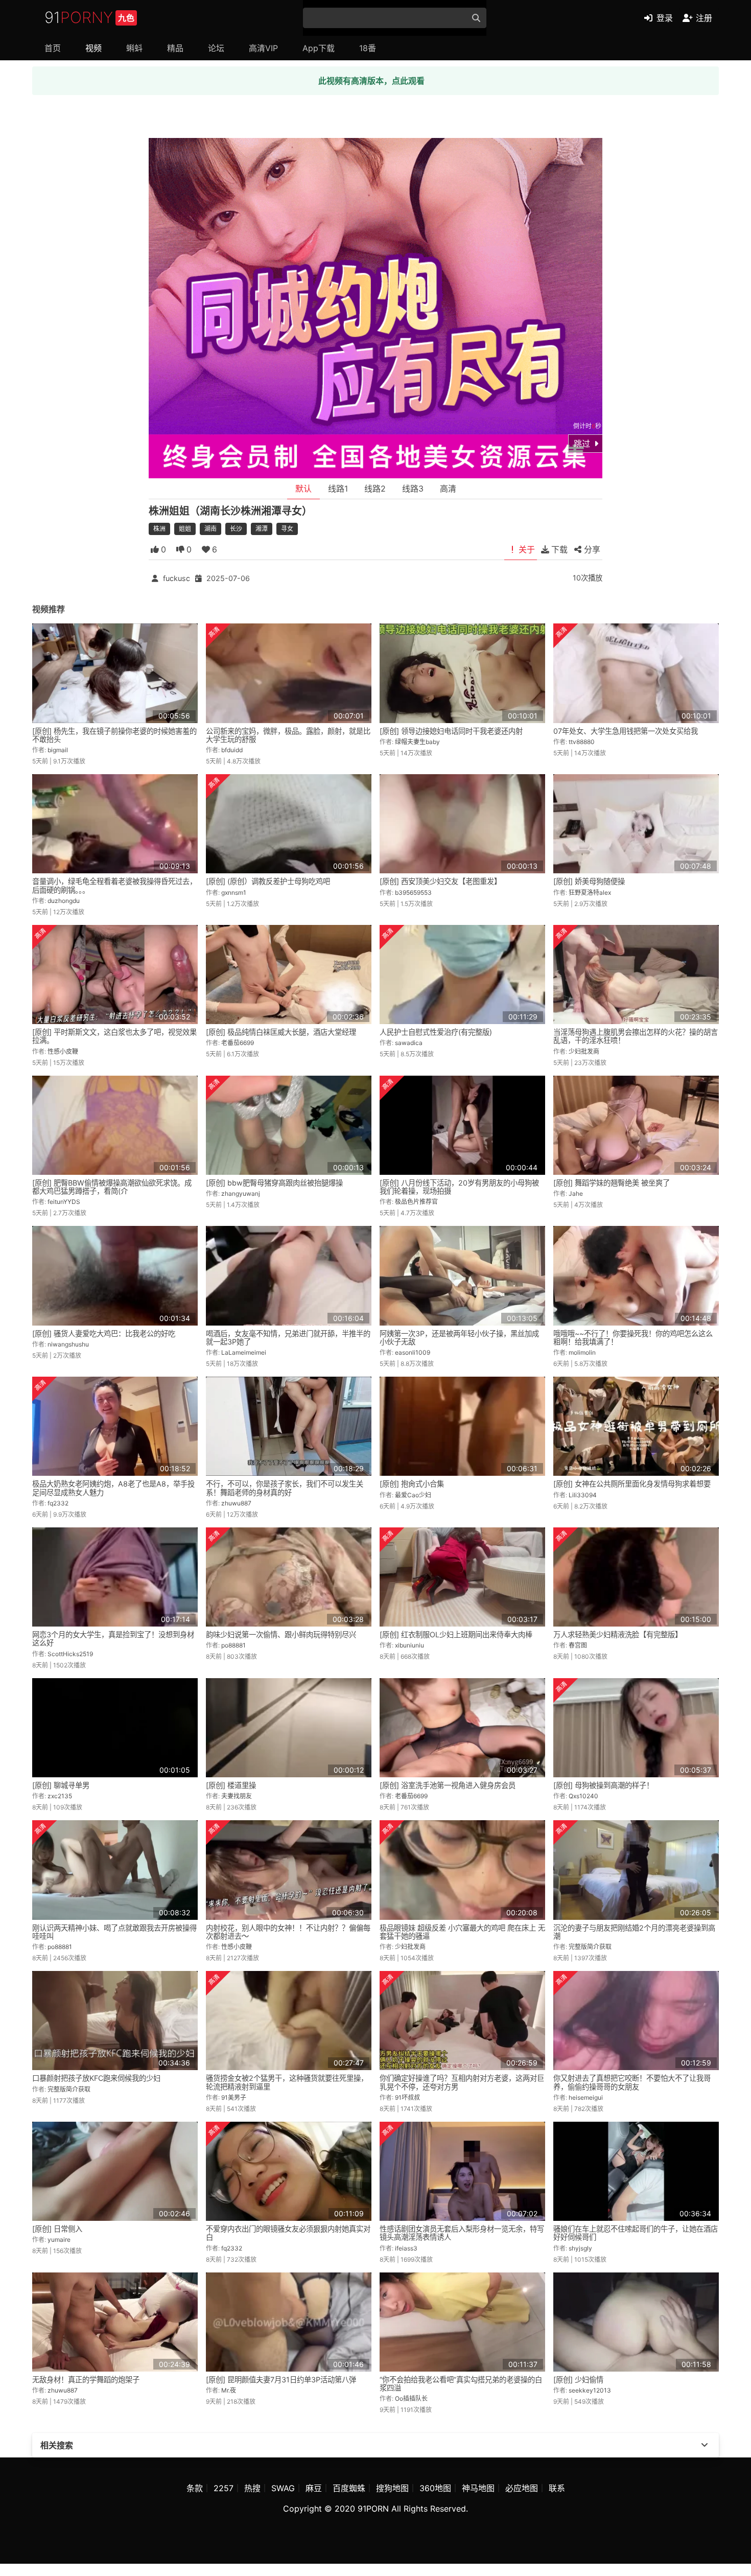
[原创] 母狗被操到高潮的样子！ (603, 1785)
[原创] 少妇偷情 (578, 2380)
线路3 (413, 489)
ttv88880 (582, 742)
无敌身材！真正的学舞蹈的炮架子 (86, 2380)
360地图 (435, 2488)
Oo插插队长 (411, 2398)
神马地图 (478, 2488)
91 (89, 17)
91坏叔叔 (407, 2097)
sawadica (409, 1043)
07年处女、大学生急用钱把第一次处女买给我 (626, 731)
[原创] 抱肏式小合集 (412, 1484)
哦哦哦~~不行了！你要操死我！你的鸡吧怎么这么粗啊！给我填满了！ (633, 1338)
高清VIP (263, 48)
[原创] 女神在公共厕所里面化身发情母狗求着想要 (632, 1484)
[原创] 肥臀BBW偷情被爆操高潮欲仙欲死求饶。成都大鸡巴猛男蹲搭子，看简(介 (112, 1187)
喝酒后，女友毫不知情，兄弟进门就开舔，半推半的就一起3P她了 (288, 1338)
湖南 (210, 529)
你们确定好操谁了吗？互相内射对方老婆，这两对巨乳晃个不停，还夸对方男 (462, 2082)
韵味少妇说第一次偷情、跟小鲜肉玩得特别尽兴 (281, 1634)
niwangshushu (68, 1344)
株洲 (159, 529)
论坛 (216, 48)
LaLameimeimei (244, 1352)
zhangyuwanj (241, 1193)
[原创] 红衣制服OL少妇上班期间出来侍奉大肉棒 (456, 1634)
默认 (303, 489)
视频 (93, 48)
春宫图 (578, 1645)
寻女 (287, 529)
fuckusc (177, 578)
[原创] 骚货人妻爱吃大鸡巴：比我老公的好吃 (104, 1333)
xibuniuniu (409, 1645)
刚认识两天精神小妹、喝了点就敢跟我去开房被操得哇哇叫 (114, 1932)
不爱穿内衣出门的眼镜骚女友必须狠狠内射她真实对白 (288, 2233)
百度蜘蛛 (349, 2488)
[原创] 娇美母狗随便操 (589, 881)
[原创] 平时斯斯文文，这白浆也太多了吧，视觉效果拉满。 (114, 1036)
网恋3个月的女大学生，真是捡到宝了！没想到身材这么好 (113, 1639)
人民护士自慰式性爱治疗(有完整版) (436, 1032)
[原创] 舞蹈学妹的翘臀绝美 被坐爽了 (612, 1183)
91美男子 (234, 2097)
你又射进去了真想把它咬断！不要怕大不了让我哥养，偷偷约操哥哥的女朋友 (632, 2082)
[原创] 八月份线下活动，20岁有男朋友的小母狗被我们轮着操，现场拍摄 (459, 1187)
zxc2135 (60, 1796)
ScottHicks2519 (70, 1654)
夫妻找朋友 (237, 1796)
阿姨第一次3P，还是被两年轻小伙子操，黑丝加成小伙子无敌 (459, 1338)
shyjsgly (580, 2248)
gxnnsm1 (234, 892)
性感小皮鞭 (63, 1051)
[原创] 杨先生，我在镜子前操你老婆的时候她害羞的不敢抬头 (114, 735)
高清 (448, 489)
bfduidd (232, 750)
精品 (175, 48)
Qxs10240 (583, 1796)
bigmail (58, 750)
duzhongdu (64, 901)
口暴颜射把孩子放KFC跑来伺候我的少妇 (96, 2078)
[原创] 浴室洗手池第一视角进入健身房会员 (448, 1785)
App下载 (319, 48)
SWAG (283, 2488)
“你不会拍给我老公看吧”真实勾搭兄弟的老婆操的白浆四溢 (461, 2384)
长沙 (236, 529)
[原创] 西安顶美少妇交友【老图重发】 (440, 881)
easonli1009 (413, 1352)
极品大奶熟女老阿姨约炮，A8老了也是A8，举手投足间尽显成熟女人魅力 (113, 1488)
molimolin (582, 1352)
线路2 (375, 489)
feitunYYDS (64, 1202)
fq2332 (58, 1503)
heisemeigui (586, 2097)
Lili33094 (583, 1495)
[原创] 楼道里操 (231, 1785)
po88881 (233, 1645)
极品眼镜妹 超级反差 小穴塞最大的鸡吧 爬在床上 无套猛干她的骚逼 (462, 1932)
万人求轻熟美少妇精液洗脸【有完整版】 (618, 1634)
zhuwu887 (236, 1503)
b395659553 (413, 892)
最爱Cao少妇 (413, 1495)
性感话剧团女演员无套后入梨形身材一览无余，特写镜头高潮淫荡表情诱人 (462, 2233)
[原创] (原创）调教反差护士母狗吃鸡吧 (268, 881)
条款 (195, 2488)
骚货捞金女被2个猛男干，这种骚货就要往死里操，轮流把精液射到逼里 (287, 2082)
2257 (224, 2488)
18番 (368, 48)
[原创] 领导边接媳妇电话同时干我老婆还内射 (451, 731)
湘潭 (262, 529)
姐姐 (185, 529)
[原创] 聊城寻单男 (61, 1785)
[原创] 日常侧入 (57, 2229)
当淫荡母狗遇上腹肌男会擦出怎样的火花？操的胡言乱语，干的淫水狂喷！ (636, 1036)
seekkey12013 (590, 2390)
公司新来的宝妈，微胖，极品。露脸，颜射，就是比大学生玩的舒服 (288, 735)
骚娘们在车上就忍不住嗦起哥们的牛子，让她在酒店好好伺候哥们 (636, 2233)
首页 (53, 48)
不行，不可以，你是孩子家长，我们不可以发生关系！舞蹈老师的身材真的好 (285, 1488)
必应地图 (522, 2488)
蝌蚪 (134, 48)
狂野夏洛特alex (590, 892)
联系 (557, 2488)
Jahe (576, 1193)
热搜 (252, 2488)
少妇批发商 (584, 1051)
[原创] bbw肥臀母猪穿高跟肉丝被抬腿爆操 (274, 1183)
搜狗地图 (392, 2488)
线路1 (338, 489)
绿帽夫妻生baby (417, 742)
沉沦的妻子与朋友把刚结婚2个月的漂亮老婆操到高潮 (634, 1932)
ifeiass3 (406, 2248)
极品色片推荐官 (416, 1202)
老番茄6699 (238, 1043)
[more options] (705, 2445)
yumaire (59, 2240)
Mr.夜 (229, 2390)
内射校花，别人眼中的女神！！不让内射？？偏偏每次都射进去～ (288, 1932)
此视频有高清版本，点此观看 (371, 81)
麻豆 (314, 2488)
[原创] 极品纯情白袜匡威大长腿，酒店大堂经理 (281, 1032)
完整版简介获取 (590, 1947)
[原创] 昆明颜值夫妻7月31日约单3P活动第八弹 (281, 2380)
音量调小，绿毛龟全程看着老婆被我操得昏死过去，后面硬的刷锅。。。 (114, 885)
